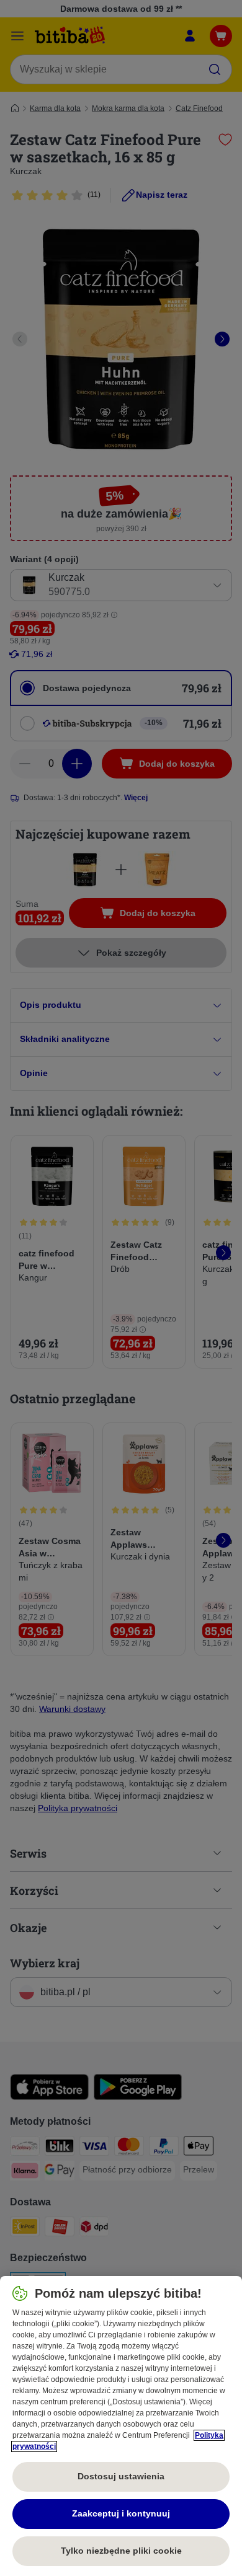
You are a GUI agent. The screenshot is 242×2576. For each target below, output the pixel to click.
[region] (121, 2426)
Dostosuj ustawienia (121, 2476)
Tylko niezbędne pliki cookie (121, 2551)
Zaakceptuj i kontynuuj (121, 2513)
